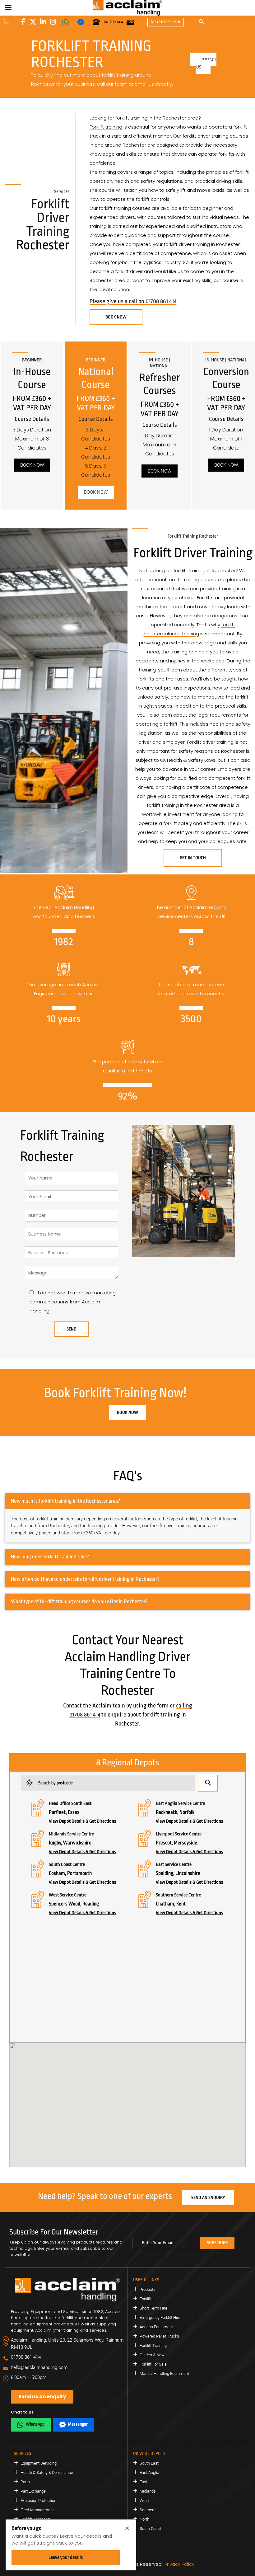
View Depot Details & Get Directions (82, 1821)
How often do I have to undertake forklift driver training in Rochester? (85, 1579)
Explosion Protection (38, 2501)
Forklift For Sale (153, 2364)
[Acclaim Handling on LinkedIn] (43, 22)
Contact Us (206, 63)
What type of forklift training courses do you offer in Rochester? (79, 1601)
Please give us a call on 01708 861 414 (133, 301)
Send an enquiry (208, 2197)
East (144, 2482)
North (144, 2519)
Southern (148, 2510)
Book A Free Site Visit (166, 22)
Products (148, 2289)
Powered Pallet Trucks (159, 2336)
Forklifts (147, 2299)
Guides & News (153, 2355)
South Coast (150, 2529)
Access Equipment (156, 2327)
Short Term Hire (153, 2308)
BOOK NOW (116, 317)
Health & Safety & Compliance (47, 2472)
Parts (25, 2482)
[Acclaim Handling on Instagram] (53, 22)
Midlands (148, 2491)
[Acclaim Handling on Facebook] (23, 22)
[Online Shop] (6, 21)
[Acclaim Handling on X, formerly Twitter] (33, 22)
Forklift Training (153, 2345)
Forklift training (106, 127)
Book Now (32, 465)
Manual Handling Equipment (164, 2373)
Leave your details (66, 2557)
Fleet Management (37, 2510)
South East (149, 2463)
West (144, 2501)
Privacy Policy (179, 2564)
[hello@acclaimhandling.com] (130, 22)
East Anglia (149, 2472)
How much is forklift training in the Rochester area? (65, 1501)
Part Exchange (33, 2491)
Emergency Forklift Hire (160, 2317)
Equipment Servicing (39, 2463)
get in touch (193, 858)
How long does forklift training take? (50, 1557)
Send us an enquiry (42, 2397)
